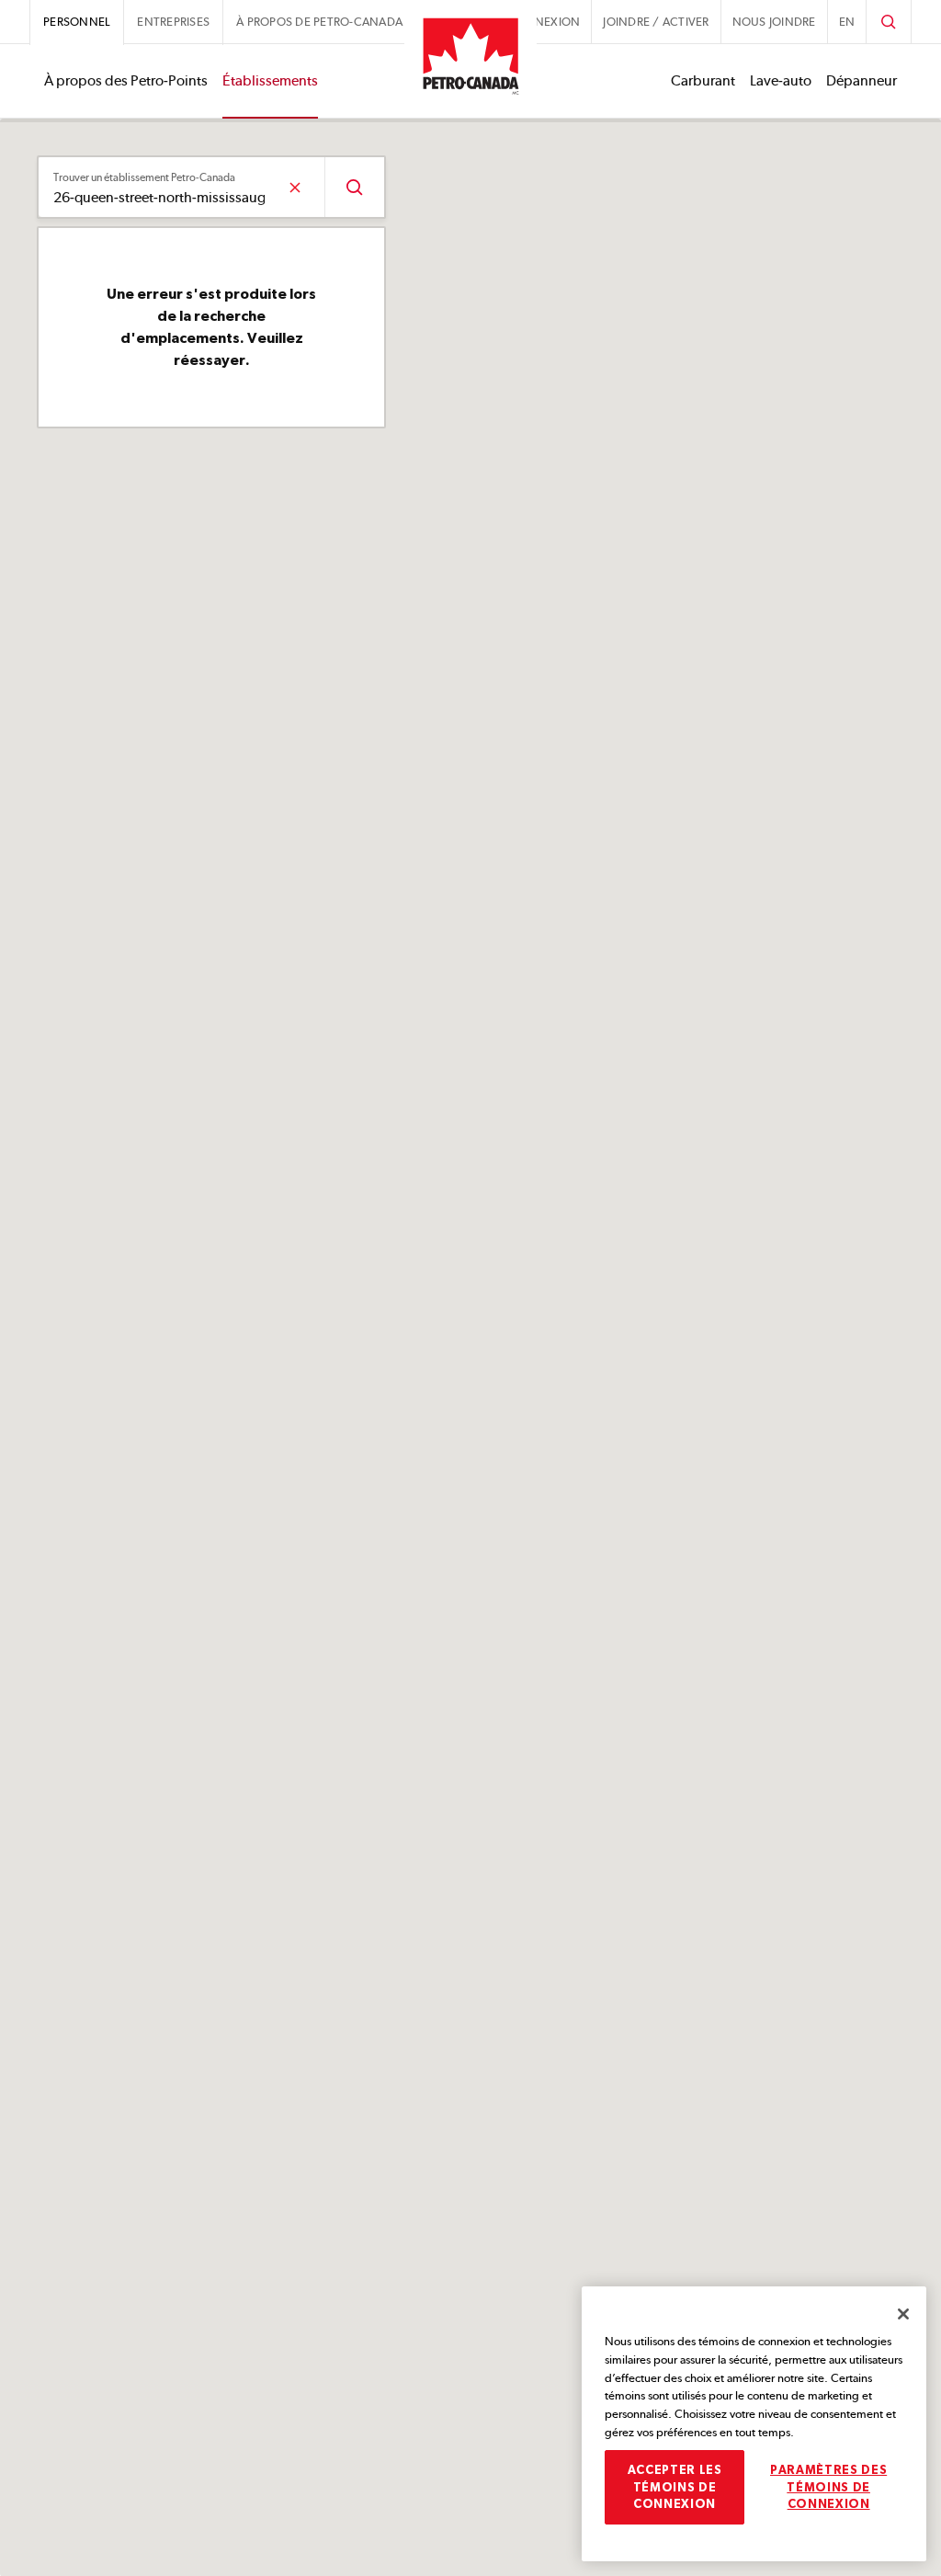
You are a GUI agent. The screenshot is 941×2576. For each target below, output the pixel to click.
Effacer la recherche (295, 187)
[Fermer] (903, 2314)
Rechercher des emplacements (354, 187)
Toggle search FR (889, 22)
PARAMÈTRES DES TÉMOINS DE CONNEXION (828, 2487)
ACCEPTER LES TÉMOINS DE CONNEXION (675, 2487)
